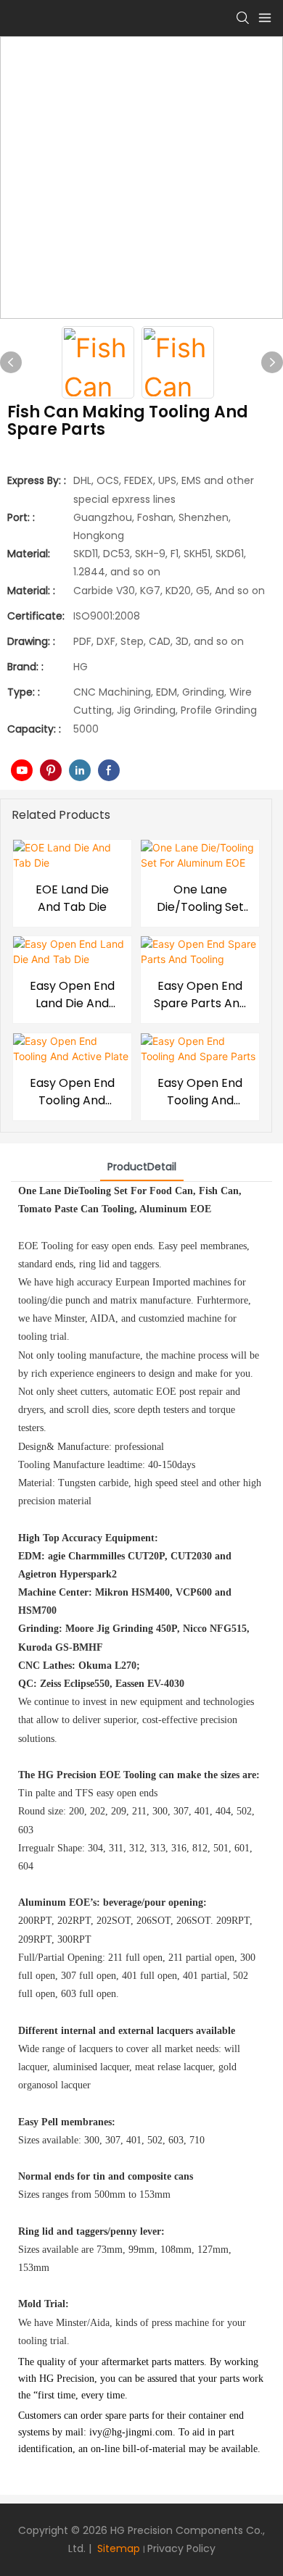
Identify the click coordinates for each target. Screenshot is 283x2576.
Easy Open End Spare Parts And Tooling (200, 995)
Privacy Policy (181, 2548)
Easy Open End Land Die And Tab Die (72, 995)
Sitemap (117, 2548)
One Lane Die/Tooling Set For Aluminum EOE (200, 899)
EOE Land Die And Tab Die (72, 898)
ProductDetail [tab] (142, 1167)
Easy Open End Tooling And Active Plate (72, 1092)
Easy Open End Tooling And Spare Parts (200, 1092)
